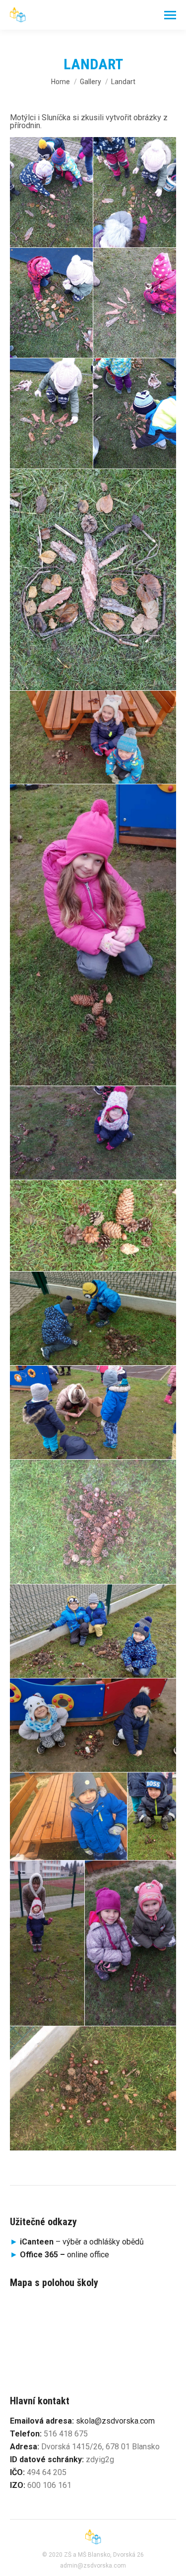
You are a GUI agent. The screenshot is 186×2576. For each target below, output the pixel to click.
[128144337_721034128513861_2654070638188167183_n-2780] (93, 1631)
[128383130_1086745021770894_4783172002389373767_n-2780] (130, 1943)
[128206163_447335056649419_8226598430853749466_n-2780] (152, 1816)
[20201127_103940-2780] (51, 192)
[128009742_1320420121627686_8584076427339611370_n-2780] (93, 1412)
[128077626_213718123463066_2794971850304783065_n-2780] (93, 1522)
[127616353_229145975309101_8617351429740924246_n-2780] (93, 935)
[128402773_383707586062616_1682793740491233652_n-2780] (93, 2089)
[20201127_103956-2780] (135, 192)
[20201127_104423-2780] (51, 303)
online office (64, 2255)
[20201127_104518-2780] (135, 303)
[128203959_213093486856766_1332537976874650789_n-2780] (68, 1816)
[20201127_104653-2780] (135, 413)
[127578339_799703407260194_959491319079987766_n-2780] (93, 738)
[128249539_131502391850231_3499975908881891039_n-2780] (47, 1943)
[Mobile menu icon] (170, 15)
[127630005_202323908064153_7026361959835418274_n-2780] (93, 1133)
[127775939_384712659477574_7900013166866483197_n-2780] (93, 1226)
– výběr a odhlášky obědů (77, 2242)
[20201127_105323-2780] (93, 580)
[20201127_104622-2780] (51, 413)
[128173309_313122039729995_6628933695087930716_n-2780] (93, 1725)
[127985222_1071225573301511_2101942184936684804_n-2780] (93, 1318)
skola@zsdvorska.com (115, 2421)
